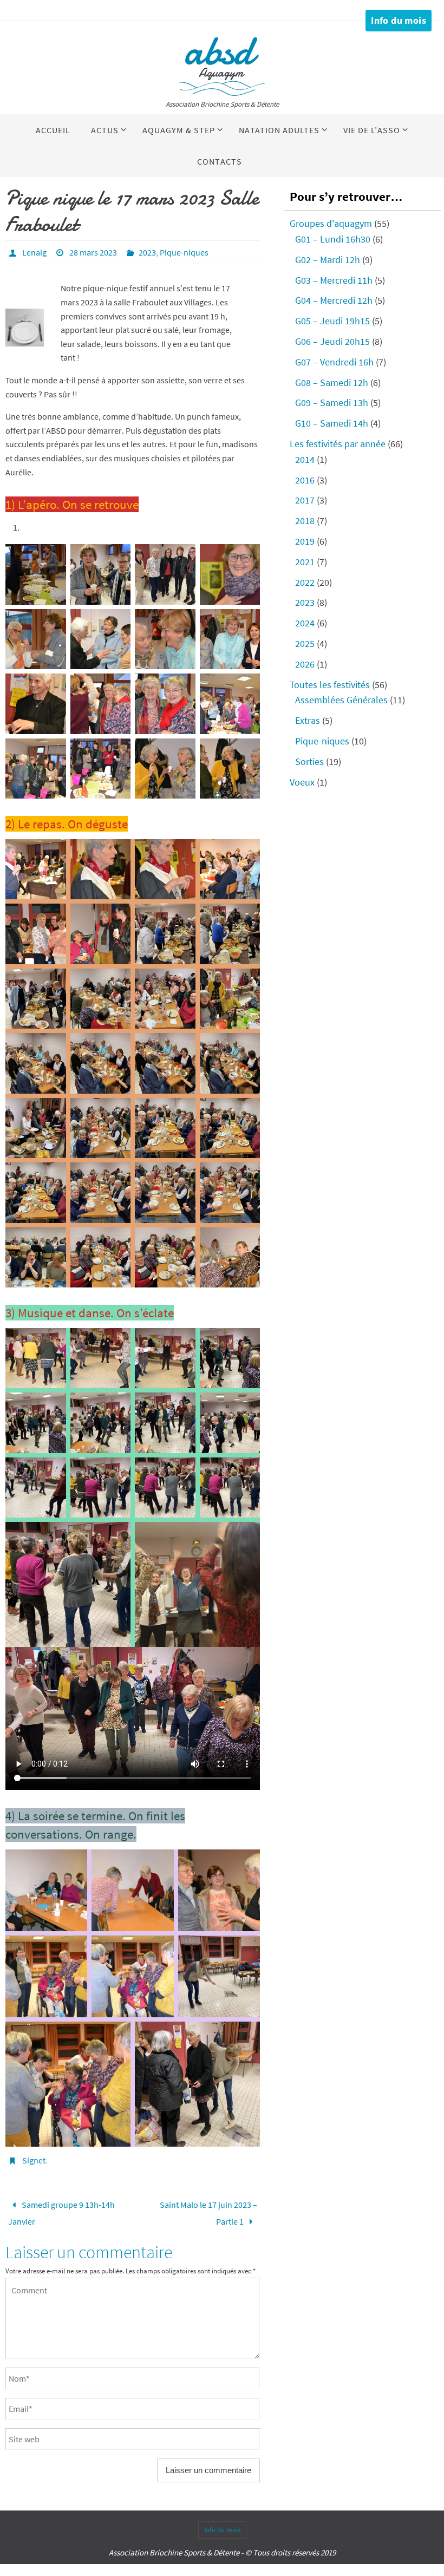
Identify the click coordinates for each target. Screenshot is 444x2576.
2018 (305, 521)
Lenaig (34, 252)
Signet (34, 2160)
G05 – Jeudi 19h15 (332, 321)
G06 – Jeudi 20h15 (332, 341)
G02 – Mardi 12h (328, 260)
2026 (305, 664)
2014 (305, 459)
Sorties (309, 761)
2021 (305, 562)
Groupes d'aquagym (331, 223)
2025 (305, 643)
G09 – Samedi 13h (332, 403)
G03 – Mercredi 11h (334, 280)
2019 (305, 541)
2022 (305, 582)
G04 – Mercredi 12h (334, 300)
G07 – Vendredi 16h (334, 362)
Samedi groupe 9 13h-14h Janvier (61, 2210)
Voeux (302, 782)
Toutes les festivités (330, 685)
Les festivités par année (338, 444)
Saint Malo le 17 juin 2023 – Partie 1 (208, 2210)
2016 (305, 480)
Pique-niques (184, 252)
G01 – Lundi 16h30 (333, 239)
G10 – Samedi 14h (332, 423)
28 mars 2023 (93, 252)
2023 (147, 252)
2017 (305, 500)
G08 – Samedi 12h (332, 383)
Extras (308, 720)
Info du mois (399, 20)
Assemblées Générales (341, 700)
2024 (305, 623)
